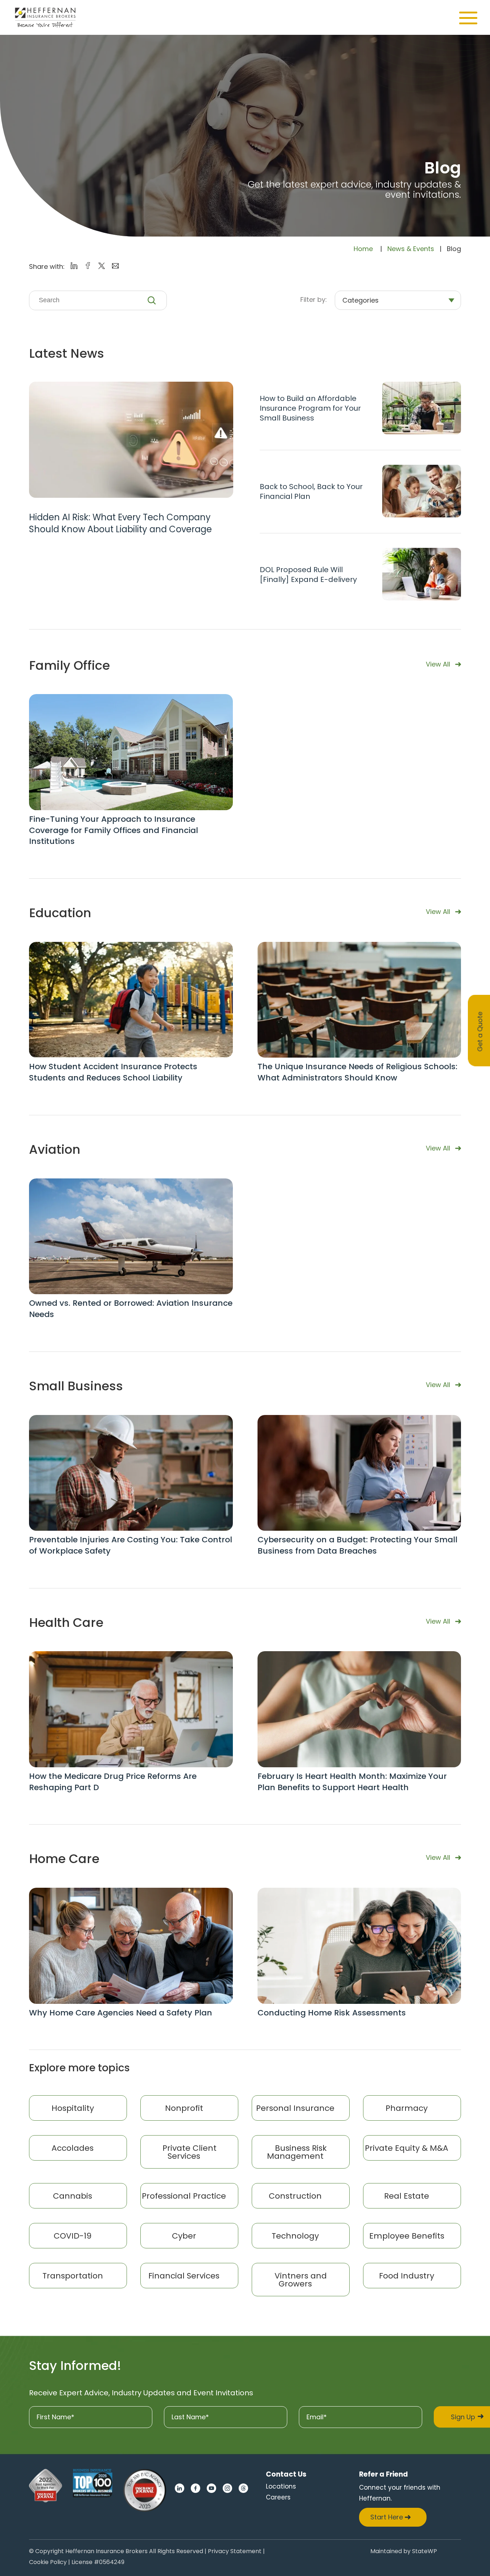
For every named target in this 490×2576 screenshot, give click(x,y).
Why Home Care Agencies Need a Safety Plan (121, 2013)
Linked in (180, 2488)
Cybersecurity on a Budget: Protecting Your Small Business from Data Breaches (357, 1545)
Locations (281, 2486)
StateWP (425, 2552)
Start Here (387, 2517)
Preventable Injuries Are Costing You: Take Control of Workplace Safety (131, 1545)
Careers (278, 2497)
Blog (443, 168)
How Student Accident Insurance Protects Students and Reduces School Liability (113, 1072)
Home (363, 249)
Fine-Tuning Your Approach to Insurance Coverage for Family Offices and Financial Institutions (114, 830)
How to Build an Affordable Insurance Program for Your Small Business (310, 408)
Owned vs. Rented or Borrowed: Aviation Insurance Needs (131, 1309)
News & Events (411, 249)
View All (438, 664)
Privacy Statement (235, 2552)
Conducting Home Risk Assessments (332, 2013)
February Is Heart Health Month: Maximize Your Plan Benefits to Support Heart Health (352, 1782)
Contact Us (286, 2474)
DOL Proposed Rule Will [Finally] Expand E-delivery (308, 575)
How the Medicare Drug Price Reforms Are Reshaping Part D (113, 1782)
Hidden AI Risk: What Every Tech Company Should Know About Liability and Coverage (120, 523)
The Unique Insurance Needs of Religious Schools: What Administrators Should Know (357, 1072)
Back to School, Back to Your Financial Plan (311, 492)
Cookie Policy (48, 2563)
